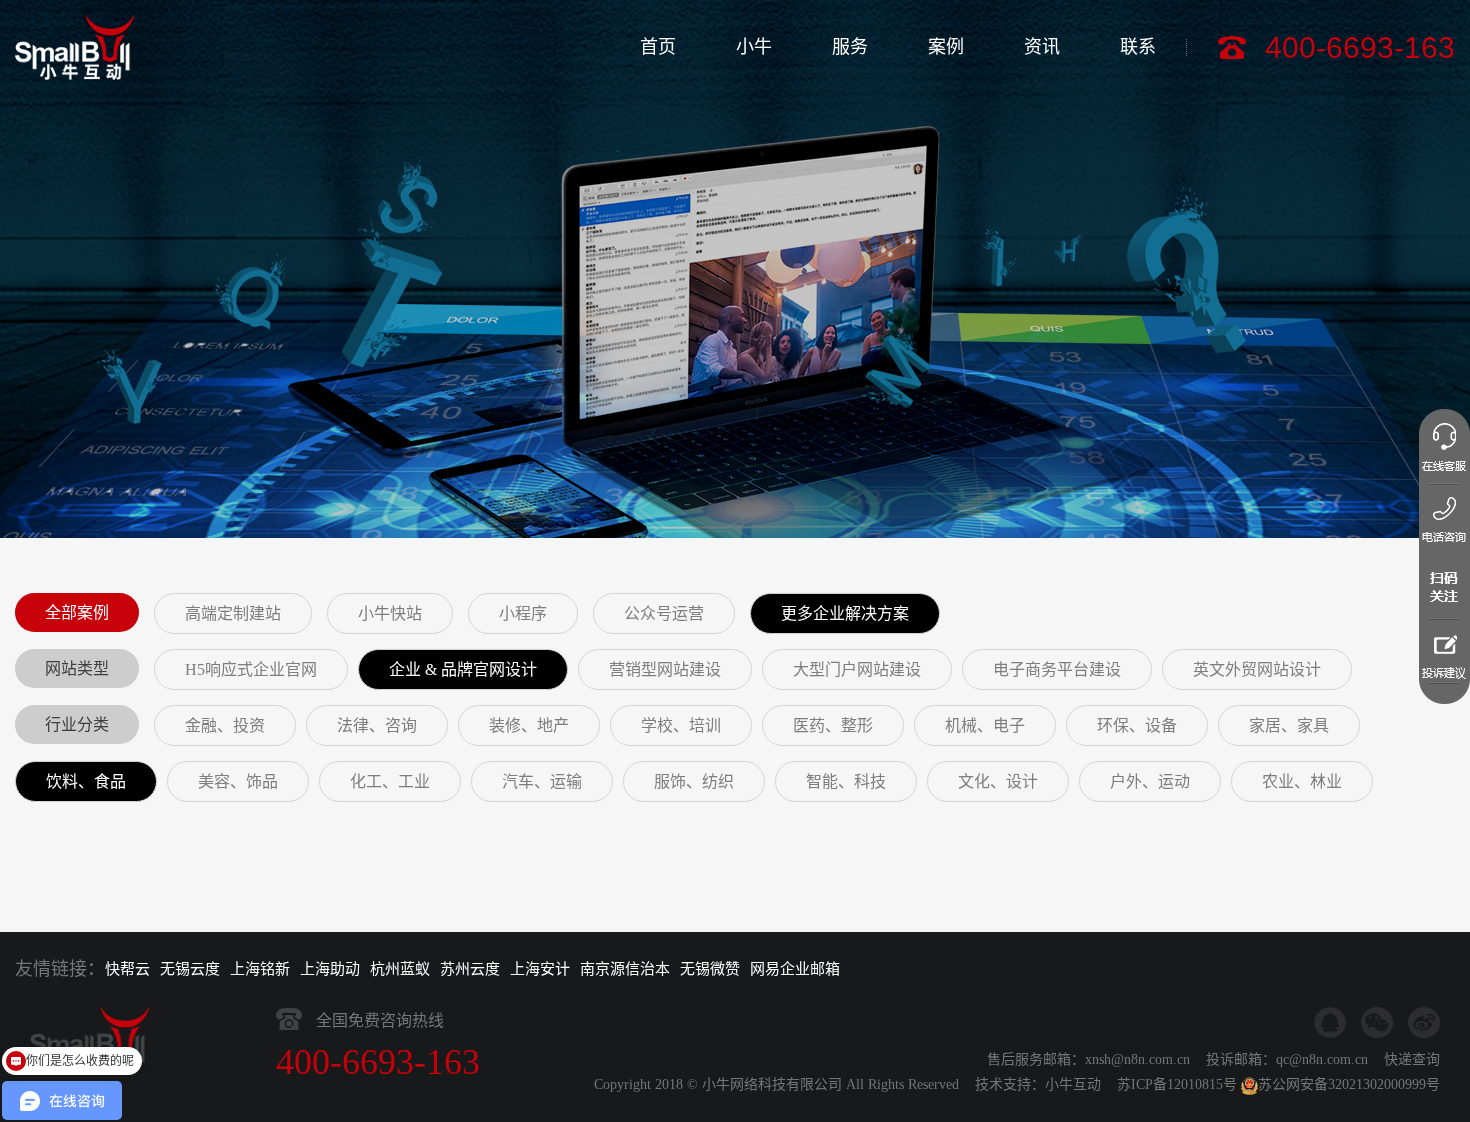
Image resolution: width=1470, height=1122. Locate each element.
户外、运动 (1150, 781)
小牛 (754, 47)
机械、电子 (985, 725)
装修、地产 (529, 725)
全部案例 (77, 612)
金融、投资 (225, 725)
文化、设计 (998, 781)
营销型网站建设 (665, 669)
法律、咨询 (377, 725)
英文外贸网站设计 (1257, 669)
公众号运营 (664, 613)
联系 (1138, 47)
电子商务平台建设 (1057, 669)
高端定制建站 (233, 613)
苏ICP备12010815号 (1177, 1084)
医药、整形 (833, 725)
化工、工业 (390, 781)
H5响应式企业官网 (251, 669)
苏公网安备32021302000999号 (1349, 1084)
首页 (658, 47)
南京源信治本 (625, 969)
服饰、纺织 (694, 781)
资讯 (1042, 47)
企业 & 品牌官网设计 (463, 669)
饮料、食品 (86, 781)
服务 (850, 47)
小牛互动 (1073, 1084)
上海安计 (540, 969)
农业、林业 (1302, 781)
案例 (946, 47)
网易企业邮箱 (795, 969)
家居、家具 (1289, 725)
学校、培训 (681, 725)
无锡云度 (190, 969)
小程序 (523, 613)
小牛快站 (390, 613)
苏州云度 (470, 969)
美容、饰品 (238, 781)
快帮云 (127, 969)
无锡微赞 (710, 969)
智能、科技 (846, 781)
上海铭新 (260, 969)
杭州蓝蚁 (400, 969)
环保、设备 (1137, 725)
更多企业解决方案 (845, 613)
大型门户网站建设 (857, 669)
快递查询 (1412, 1059)
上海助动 (330, 969)
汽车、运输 (542, 781)
